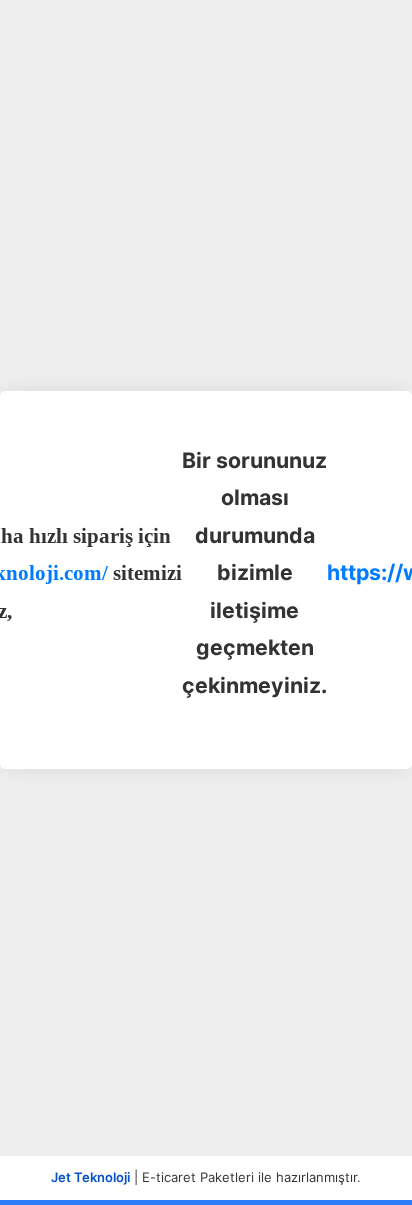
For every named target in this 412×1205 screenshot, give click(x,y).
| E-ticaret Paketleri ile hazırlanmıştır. (206, 1177)
